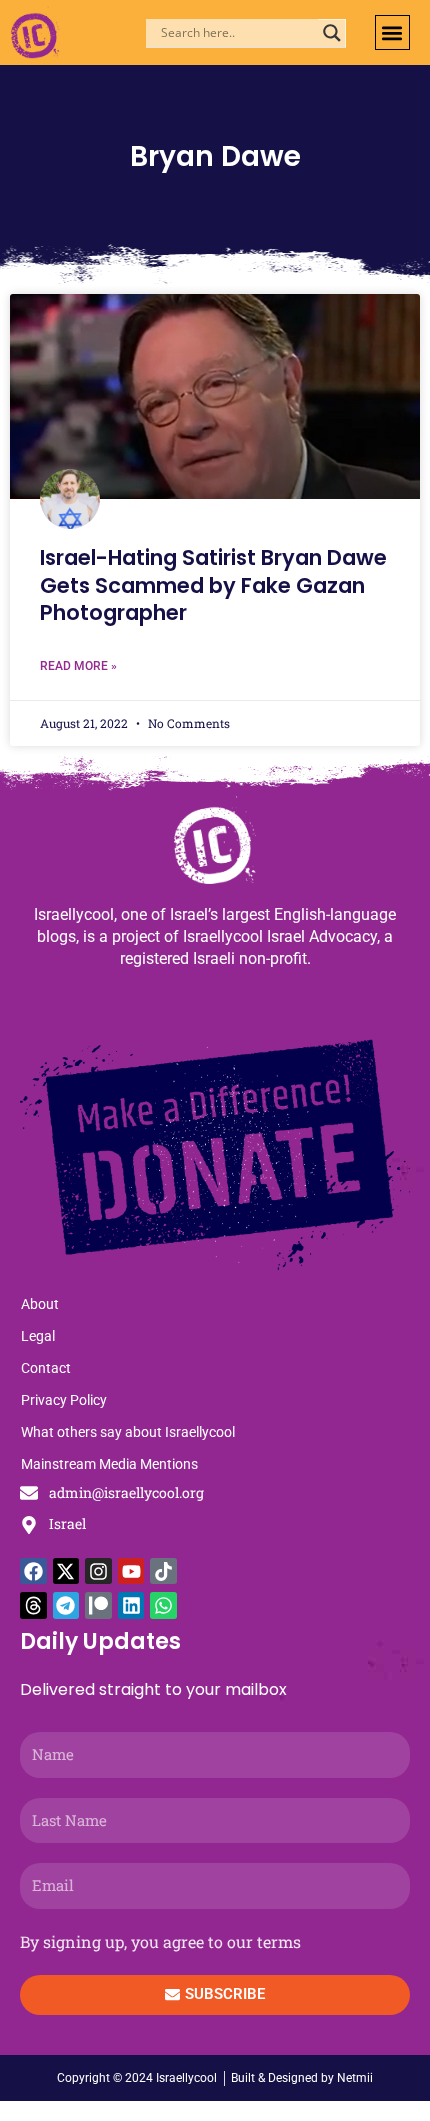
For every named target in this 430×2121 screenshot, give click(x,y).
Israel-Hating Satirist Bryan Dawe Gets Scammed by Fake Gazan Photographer (213, 585)
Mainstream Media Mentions (109, 1464)
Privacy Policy (64, 1400)
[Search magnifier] (332, 33)
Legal (38, 1336)
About (40, 1304)
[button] (392, 32)
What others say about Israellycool (128, 1432)
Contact (46, 1368)
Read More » (78, 666)
